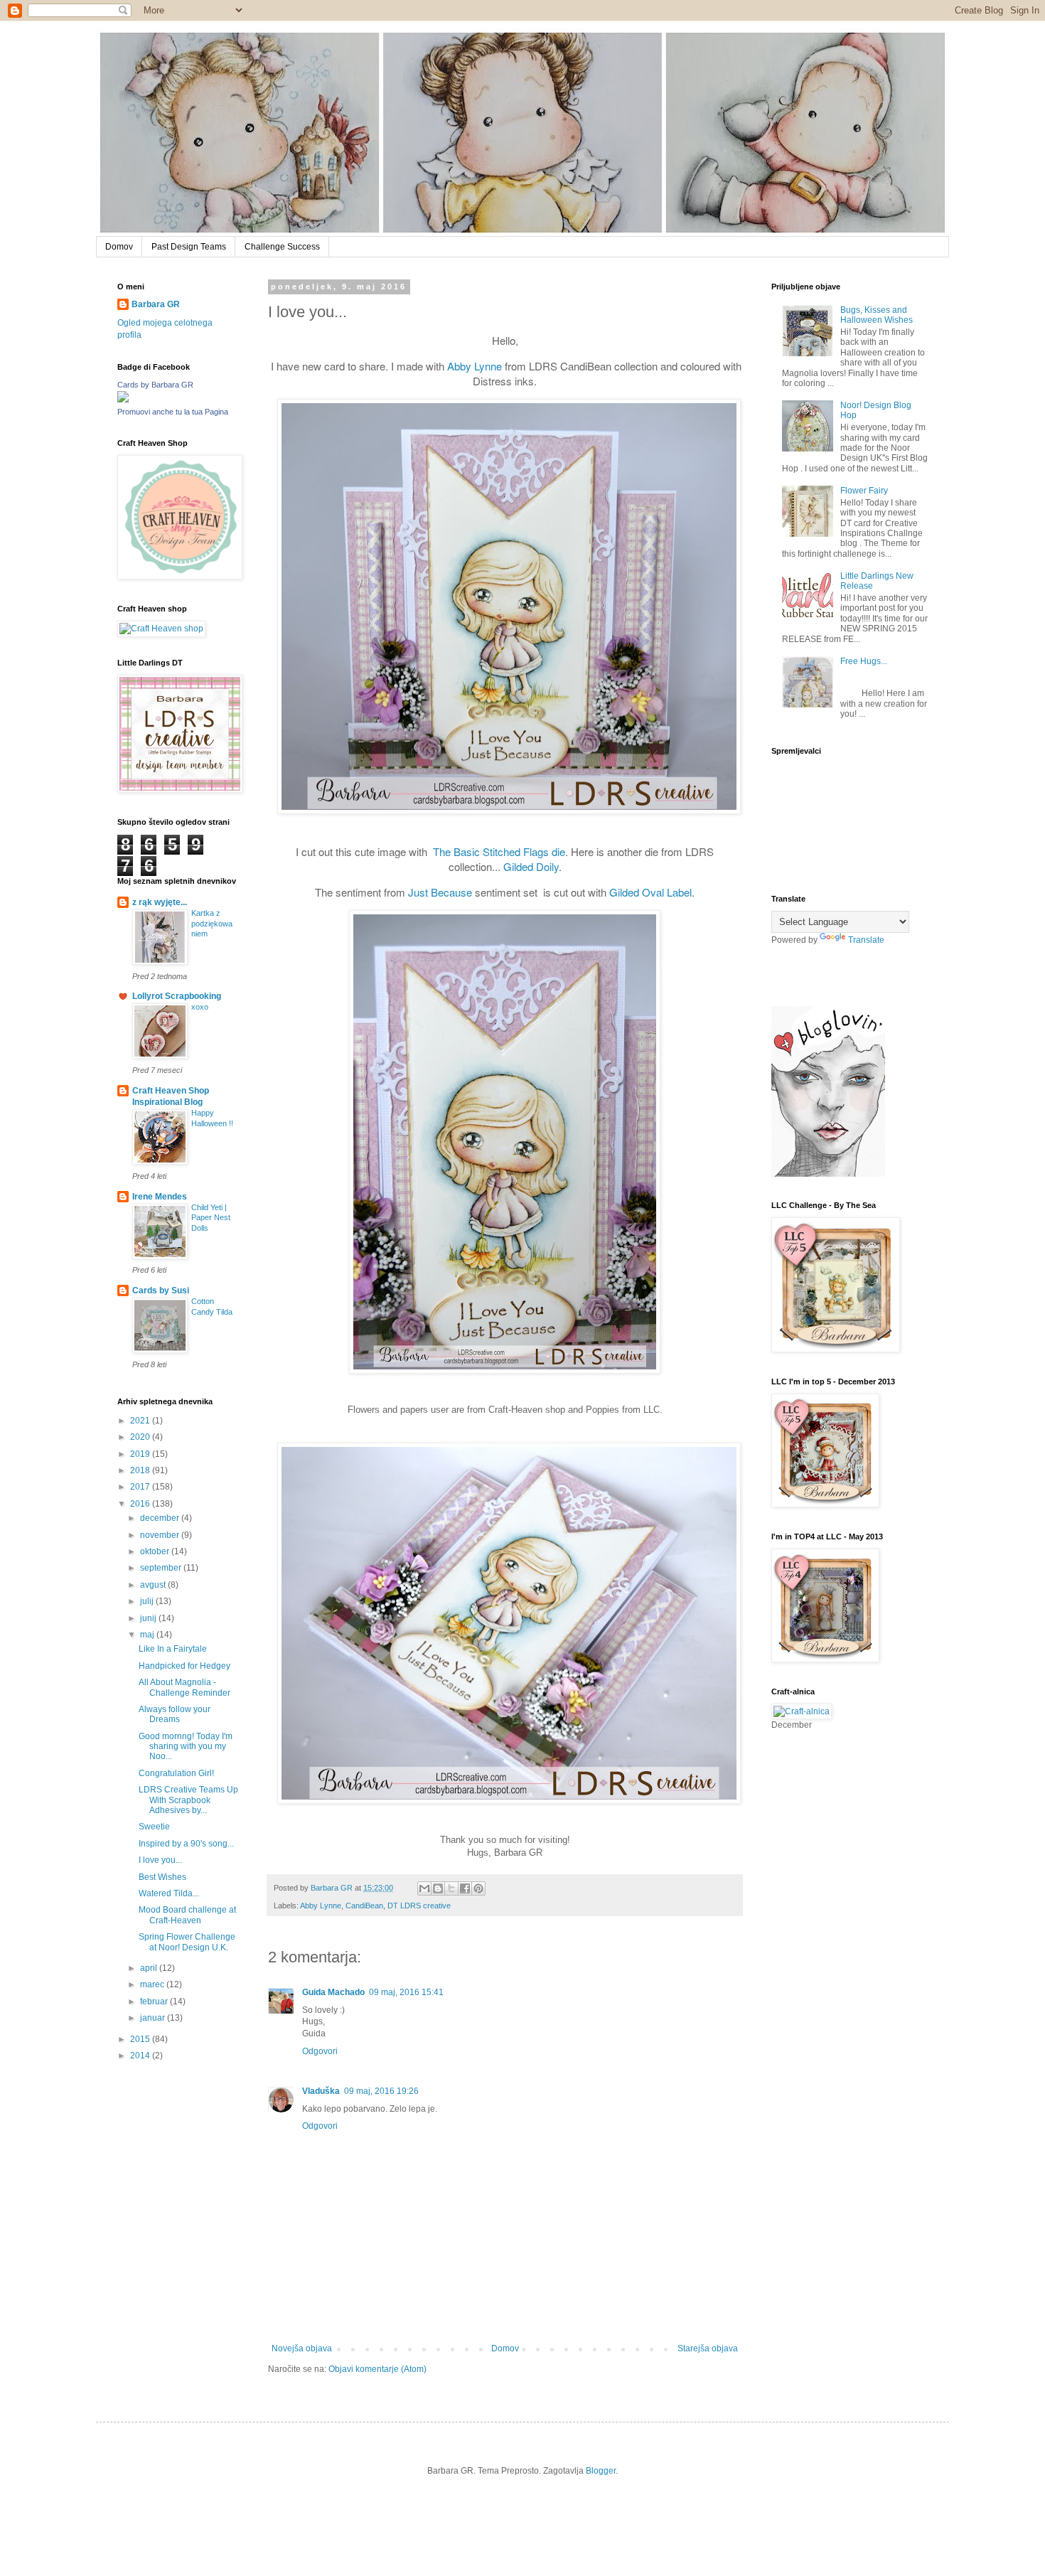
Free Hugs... (864, 661)
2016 (141, 1504)
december (161, 1518)
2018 (141, 1470)
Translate (866, 940)
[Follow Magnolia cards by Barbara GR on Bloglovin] (828, 1174)
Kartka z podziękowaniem (212, 924)
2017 (141, 1487)
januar (154, 2018)
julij (148, 1601)
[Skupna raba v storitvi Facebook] (465, 1888)
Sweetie (154, 1827)
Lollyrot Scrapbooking (177, 996)
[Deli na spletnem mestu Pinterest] (478, 1888)
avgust (154, 1585)
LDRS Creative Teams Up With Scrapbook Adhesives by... (188, 1800)
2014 (141, 2056)
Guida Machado (333, 1992)
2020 (141, 1437)
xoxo (200, 1007)
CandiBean (364, 1906)
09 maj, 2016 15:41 (406, 1992)
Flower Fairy (864, 491)
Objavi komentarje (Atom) (377, 2369)
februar (155, 2002)
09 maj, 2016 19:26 (381, 2091)
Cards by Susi (161, 1290)
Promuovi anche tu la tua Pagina (173, 412)
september (162, 1568)
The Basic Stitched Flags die (499, 851)
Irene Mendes (160, 1197)
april (150, 1968)
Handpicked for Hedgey (184, 1666)
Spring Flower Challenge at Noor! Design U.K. (187, 1942)
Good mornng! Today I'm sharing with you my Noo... (186, 1747)
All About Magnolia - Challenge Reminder (184, 1687)
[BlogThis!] (438, 1888)
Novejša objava (302, 2348)
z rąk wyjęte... (160, 902)
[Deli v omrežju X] (451, 1888)
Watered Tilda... (169, 1893)
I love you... (160, 1860)
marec (153, 1984)
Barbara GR (156, 304)
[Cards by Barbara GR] (123, 400)
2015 (141, 2039)
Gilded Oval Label (650, 892)
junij (149, 1618)
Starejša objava (708, 2348)
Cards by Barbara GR (155, 385)
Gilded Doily (531, 866)
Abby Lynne (475, 366)
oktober (156, 1551)
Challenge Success (282, 247)
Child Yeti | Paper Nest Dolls (211, 1218)
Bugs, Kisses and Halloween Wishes (877, 315)
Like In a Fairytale (173, 1649)
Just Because (440, 892)
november (161, 1535)
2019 (141, 1454)
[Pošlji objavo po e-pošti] (424, 1888)
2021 (141, 1421)
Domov (119, 247)
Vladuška (321, 2091)
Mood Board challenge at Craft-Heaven (187, 1915)
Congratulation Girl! (176, 1773)
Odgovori (320, 2051)
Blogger (601, 2471)
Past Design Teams (189, 247)
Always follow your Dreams (175, 1714)
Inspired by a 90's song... (186, 1844)
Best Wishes (162, 1877)
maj (148, 1635)
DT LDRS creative (419, 1906)
